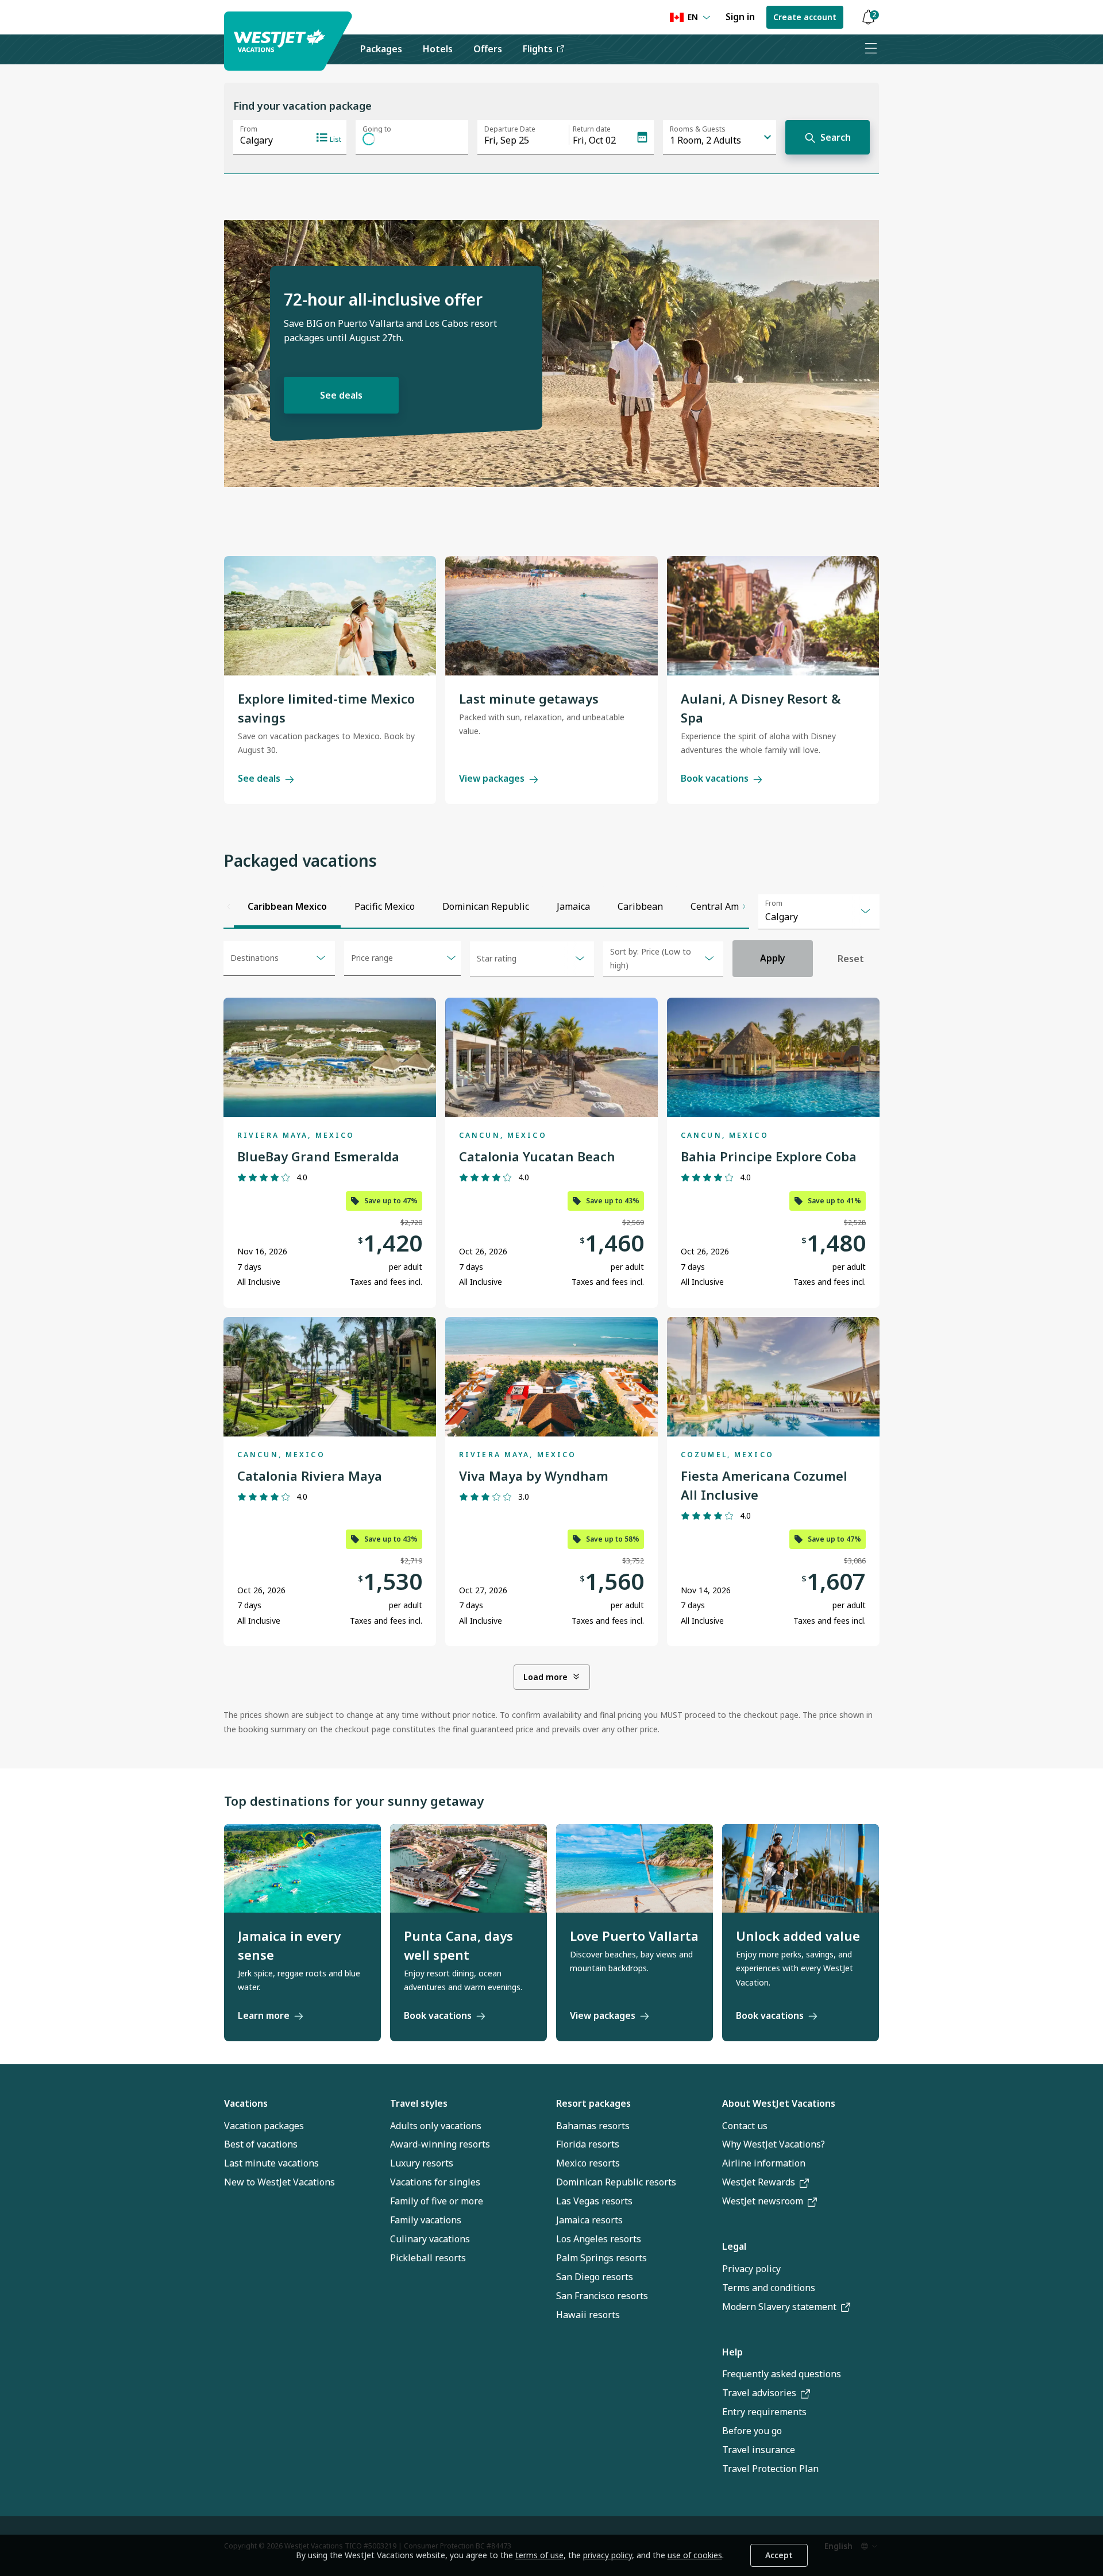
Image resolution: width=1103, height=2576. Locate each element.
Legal (734, 2246)
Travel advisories (759, 2393)
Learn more (264, 2015)
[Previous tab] (229, 906)
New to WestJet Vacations (279, 2182)
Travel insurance (759, 2450)
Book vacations (715, 778)
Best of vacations (261, 2144)
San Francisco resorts (602, 2296)
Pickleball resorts (428, 2258)
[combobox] (819, 912)
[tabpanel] (551, 1338)
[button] (868, 18)
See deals (341, 395)
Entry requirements (764, 2412)
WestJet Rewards (759, 2182)
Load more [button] (545, 1677)
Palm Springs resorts (601, 2258)
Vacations (246, 2103)
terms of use (539, 2555)
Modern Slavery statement (779, 2307)
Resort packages (593, 2103)
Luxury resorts (422, 2163)
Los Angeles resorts (599, 2239)
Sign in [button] (740, 17)
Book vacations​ (770, 2015)
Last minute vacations (271, 2163)
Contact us (745, 2126)
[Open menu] (870, 49)
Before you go (752, 2431)
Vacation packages (264, 2126)
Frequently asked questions (782, 2374)
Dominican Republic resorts (616, 2182)
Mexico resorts (588, 2163)
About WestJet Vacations (779, 2103)
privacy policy (608, 2555)
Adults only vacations (436, 2126)
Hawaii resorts (588, 2315)
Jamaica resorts (589, 2220)
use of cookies (695, 2555)
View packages (492, 778)
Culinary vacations (430, 2239)
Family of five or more (437, 2201)
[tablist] (487, 906)
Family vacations (426, 2220)
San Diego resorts (595, 2277)
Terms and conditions (769, 2288)
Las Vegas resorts (594, 2201)
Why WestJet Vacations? (774, 2144)
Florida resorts (588, 2144)
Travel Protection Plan (770, 2469)
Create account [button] (805, 17)
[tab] (287, 906)
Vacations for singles (435, 2182)
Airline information (764, 2163)
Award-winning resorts (440, 2144)
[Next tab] (744, 906)
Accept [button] (779, 2555)
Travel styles (419, 2103)
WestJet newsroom (763, 2201)
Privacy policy (751, 2269)
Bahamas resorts (593, 2126)
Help (732, 2352)
